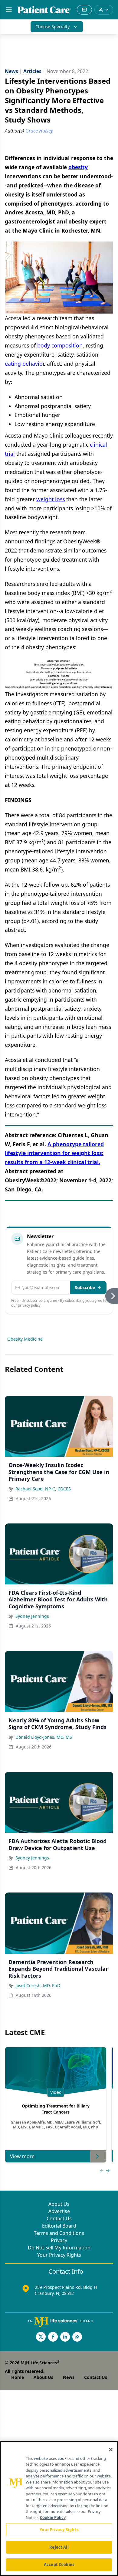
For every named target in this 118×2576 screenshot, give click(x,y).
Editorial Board (59, 2226)
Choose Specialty (52, 27)
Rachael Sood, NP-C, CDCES (43, 1489)
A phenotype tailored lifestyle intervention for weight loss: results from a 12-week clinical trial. (54, 1153)
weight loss (51, 499)
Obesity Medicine (25, 1339)
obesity (78, 167)
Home (18, 2377)
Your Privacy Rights (59, 2255)
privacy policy (29, 1305)
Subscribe (85, 1287)
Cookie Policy (53, 2517)
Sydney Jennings (32, 1616)
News (69, 2377)
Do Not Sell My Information (59, 2248)
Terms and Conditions (59, 2233)
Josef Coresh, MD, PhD (38, 1985)
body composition (60, 345)
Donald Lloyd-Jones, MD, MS (44, 1737)
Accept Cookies (59, 2564)
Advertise (59, 2211)
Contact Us (59, 2218)
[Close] (111, 2450)
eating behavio (24, 364)
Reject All (59, 2547)
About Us (59, 2204)
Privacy (59, 2240)
